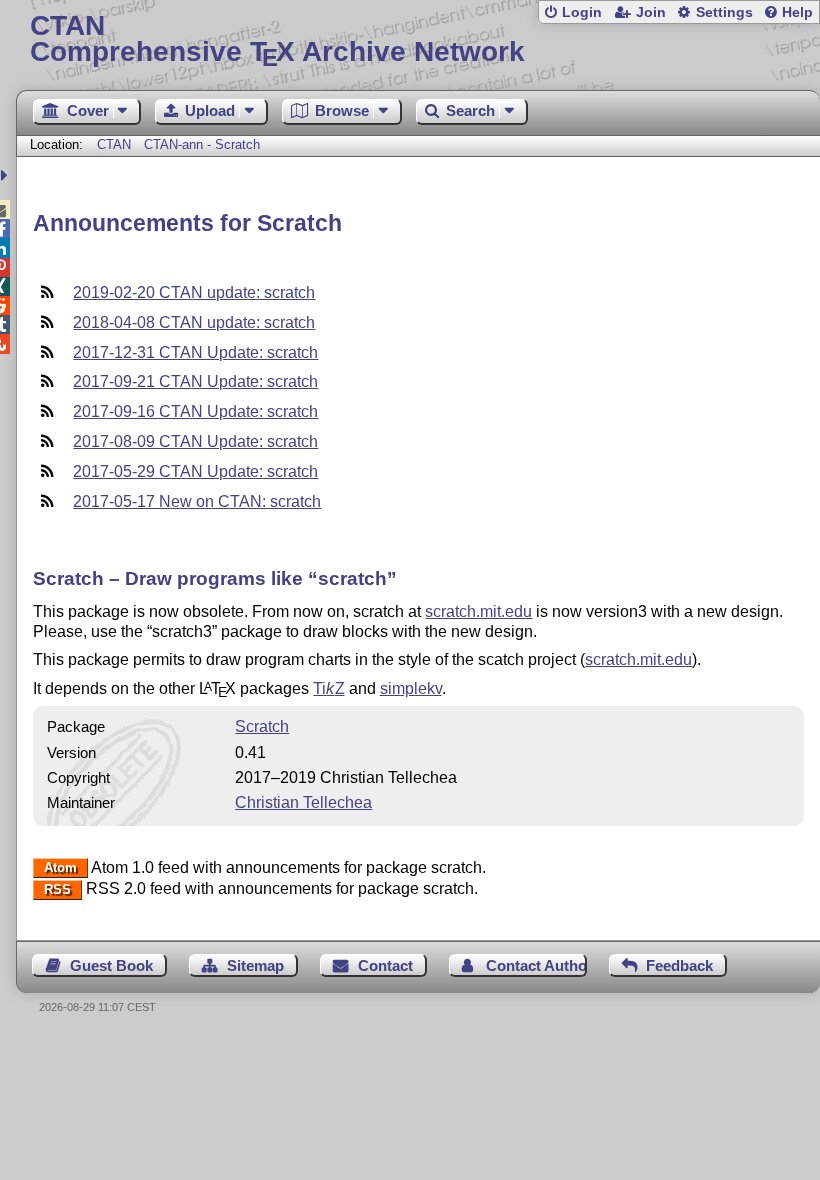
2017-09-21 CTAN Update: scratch (195, 381)
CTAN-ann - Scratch (202, 144)
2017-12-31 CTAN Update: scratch (195, 352)
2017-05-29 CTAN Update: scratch (195, 471)
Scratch (262, 726)
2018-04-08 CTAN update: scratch (194, 322)
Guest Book (111, 965)
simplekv (411, 688)
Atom (60, 868)
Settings (724, 12)
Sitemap (255, 965)
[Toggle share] (6, 175)
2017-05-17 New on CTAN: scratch (197, 501)
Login (582, 12)
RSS (57, 889)
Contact (385, 965)
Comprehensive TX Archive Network (277, 39)
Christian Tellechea (303, 802)
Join (651, 12)
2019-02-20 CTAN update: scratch (194, 292)
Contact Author (536, 965)
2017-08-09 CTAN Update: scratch (195, 441)
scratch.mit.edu (478, 611)
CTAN (114, 144)
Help (797, 12)
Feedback (679, 965)
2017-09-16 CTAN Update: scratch (195, 411)
